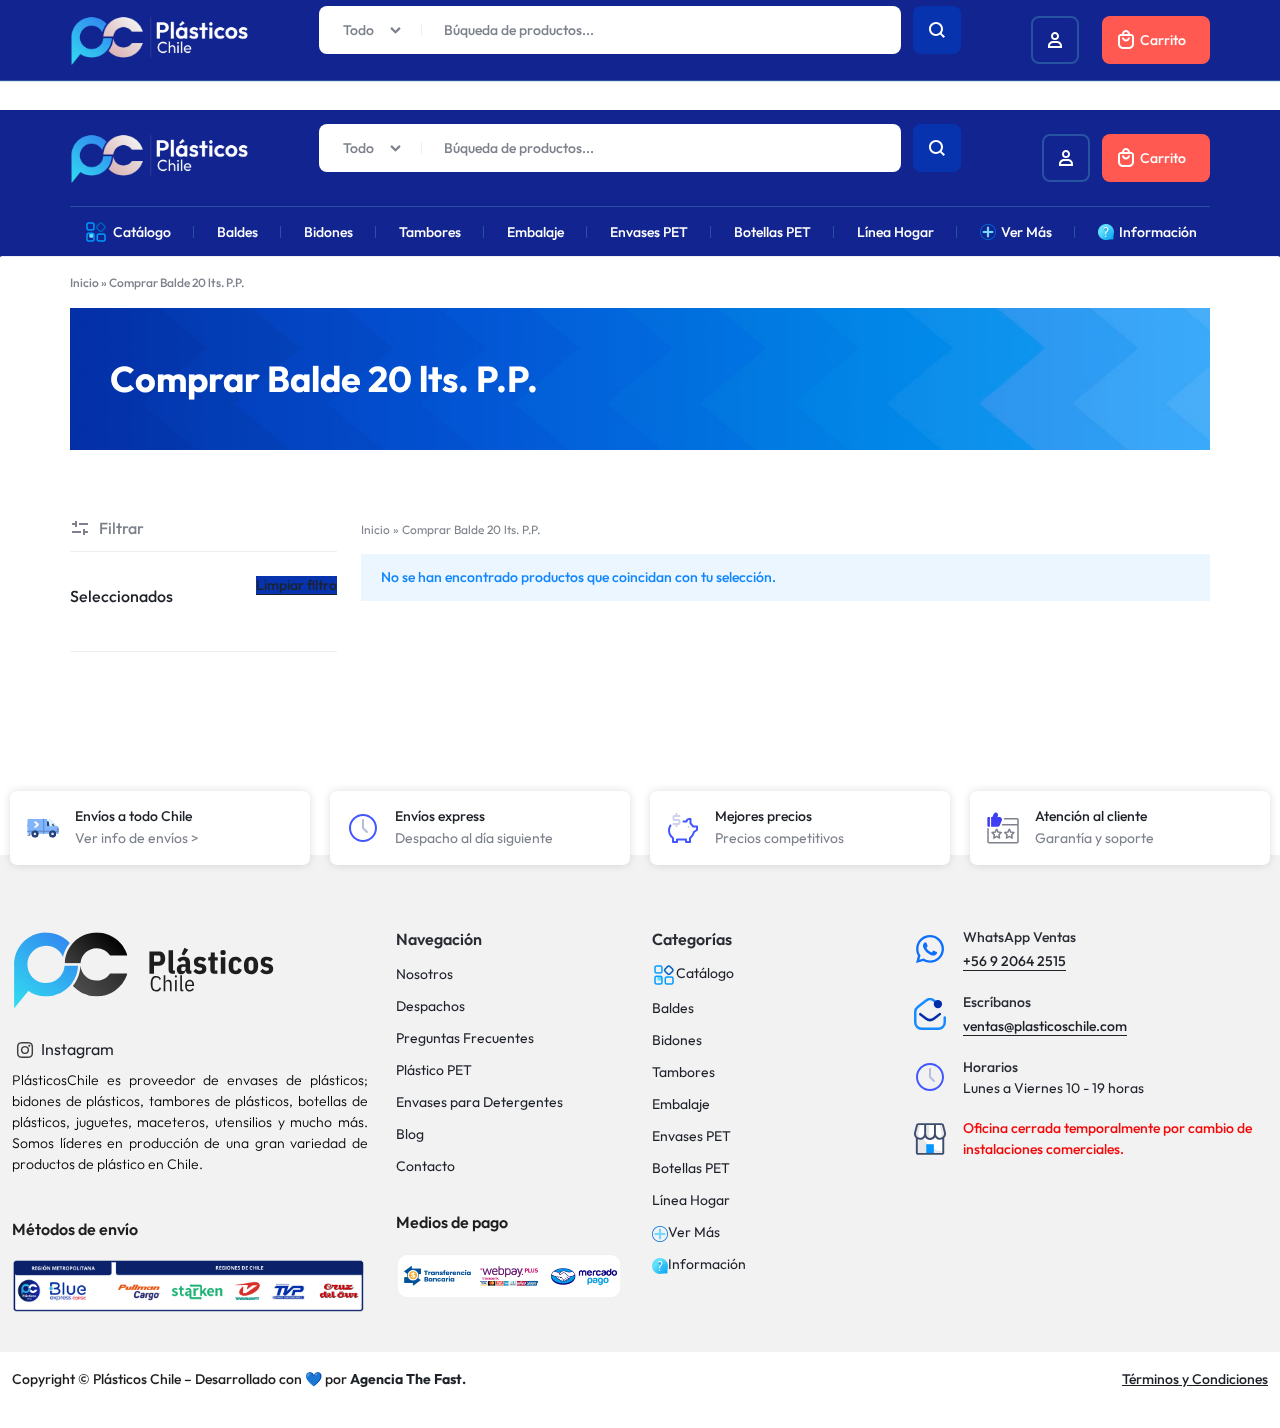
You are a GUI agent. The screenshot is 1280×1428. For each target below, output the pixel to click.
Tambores (430, 232)
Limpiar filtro (296, 585)
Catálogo (142, 232)
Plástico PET (434, 1070)
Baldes (237, 232)
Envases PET (649, 232)
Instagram (76, 1049)
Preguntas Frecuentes (465, 1038)
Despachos (430, 1006)
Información (1158, 232)
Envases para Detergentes (479, 1102)
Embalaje (535, 232)
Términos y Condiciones (1195, 1379)
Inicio (84, 282)
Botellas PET (772, 232)
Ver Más (1026, 232)
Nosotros (424, 974)
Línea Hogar (895, 232)
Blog (410, 1134)
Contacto (425, 1166)
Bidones (328, 232)
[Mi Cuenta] (1066, 158)
